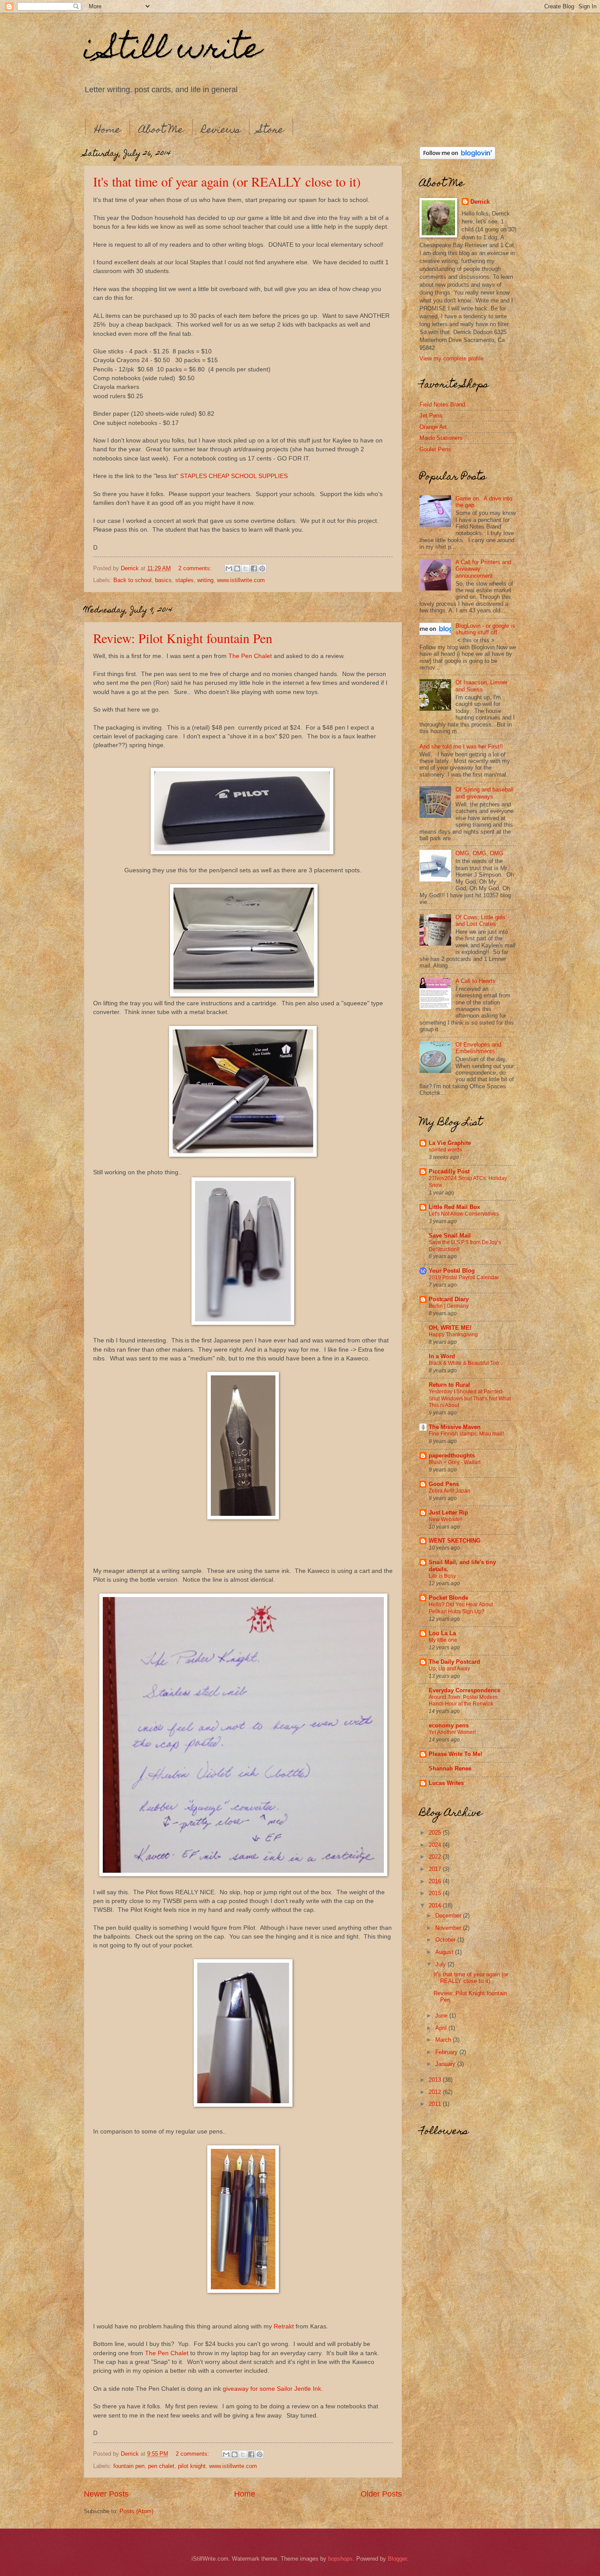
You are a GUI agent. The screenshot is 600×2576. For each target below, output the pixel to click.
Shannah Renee (450, 1768)
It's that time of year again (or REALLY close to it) (227, 181)
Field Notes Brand (442, 405)
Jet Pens (431, 416)
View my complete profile (452, 358)
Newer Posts (106, 2494)
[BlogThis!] (237, 568)
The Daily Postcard (454, 1662)
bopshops (340, 2559)
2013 (436, 2080)
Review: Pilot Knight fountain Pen (183, 638)
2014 (436, 1905)
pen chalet (161, 2466)
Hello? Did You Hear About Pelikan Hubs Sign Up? (461, 1608)
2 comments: (196, 568)
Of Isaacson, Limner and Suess (481, 686)
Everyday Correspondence (464, 1690)
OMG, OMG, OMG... (482, 853)
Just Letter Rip (448, 1513)
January (446, 2064)
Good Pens (444, 1484)
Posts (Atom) (136, 2511)
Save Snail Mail (450, 1236)
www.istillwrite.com (241, 580)
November (449, 1928)
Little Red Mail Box (454, 1207)
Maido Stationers (441, 438)
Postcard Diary (449, 1299)
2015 (436, 1893)
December (449, 1916)
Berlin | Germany (449, 1306)
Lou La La (442, 1633)
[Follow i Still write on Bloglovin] (457, 157)
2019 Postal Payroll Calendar (464, 1277)
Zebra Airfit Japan (450, 1491)
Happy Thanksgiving (453, 1335)
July (441, 1964)
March (444, 2040)
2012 (436, 2092)
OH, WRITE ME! (450, 1328)
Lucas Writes (446, 1783)
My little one (443, 1640)
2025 (436, 1833)
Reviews (221, 131)
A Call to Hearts (475, 981)
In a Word (442, 1356)
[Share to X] (246, 568)
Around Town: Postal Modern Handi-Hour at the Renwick (463, 1701)
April (442, 2028)
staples (184, 580)
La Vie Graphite (450, 1143)
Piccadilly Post (449, 1171)
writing (205, 580)
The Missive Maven (455, 1427)
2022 (436, 1857)
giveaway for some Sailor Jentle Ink (272, 2389)
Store (271, 131)
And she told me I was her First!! (461, 747)
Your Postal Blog (452, 1271)
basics (163, 580)
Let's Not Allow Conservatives (464, 1214)
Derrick (480, 202)
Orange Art (433, 427)
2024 (436, 1845)
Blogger (397, 2559)
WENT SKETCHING (455, 1541)
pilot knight (192, 2466)
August (445, 1952)
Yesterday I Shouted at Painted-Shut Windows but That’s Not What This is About (470, 1399)
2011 (436, 2104)
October (446, 1940)
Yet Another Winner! (452, 1732)
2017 (436, 1869)
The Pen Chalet (250, 656)
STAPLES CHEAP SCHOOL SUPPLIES (234, 476)
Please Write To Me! (455, 1754)
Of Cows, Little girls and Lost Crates (481, 921)
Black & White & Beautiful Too (464, 1363)
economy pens (449, 1725)
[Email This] (229, 568)
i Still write (172, 51)
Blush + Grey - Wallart (455, 1462)
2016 (436, 1881)
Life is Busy (442, 1576)
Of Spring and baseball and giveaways (484, 793)
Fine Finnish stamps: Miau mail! (466, 1434)
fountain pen (129, 2466)
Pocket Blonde (448, 1598)
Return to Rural (449, 1385)
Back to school (132, 580)
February (447, 2052)
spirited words (445, 1150)
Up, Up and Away (449, 1669)
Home (108, 131)
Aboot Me (161, 131)
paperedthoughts (452, 1455)
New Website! (445, 1519)
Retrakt (284, 2326)
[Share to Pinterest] (262, 568)
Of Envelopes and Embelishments (478, 1048)
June (442, 2016)
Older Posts (381, 2494)
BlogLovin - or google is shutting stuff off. (485, 629)
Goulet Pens (435, 449)
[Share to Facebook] (254, 568)
